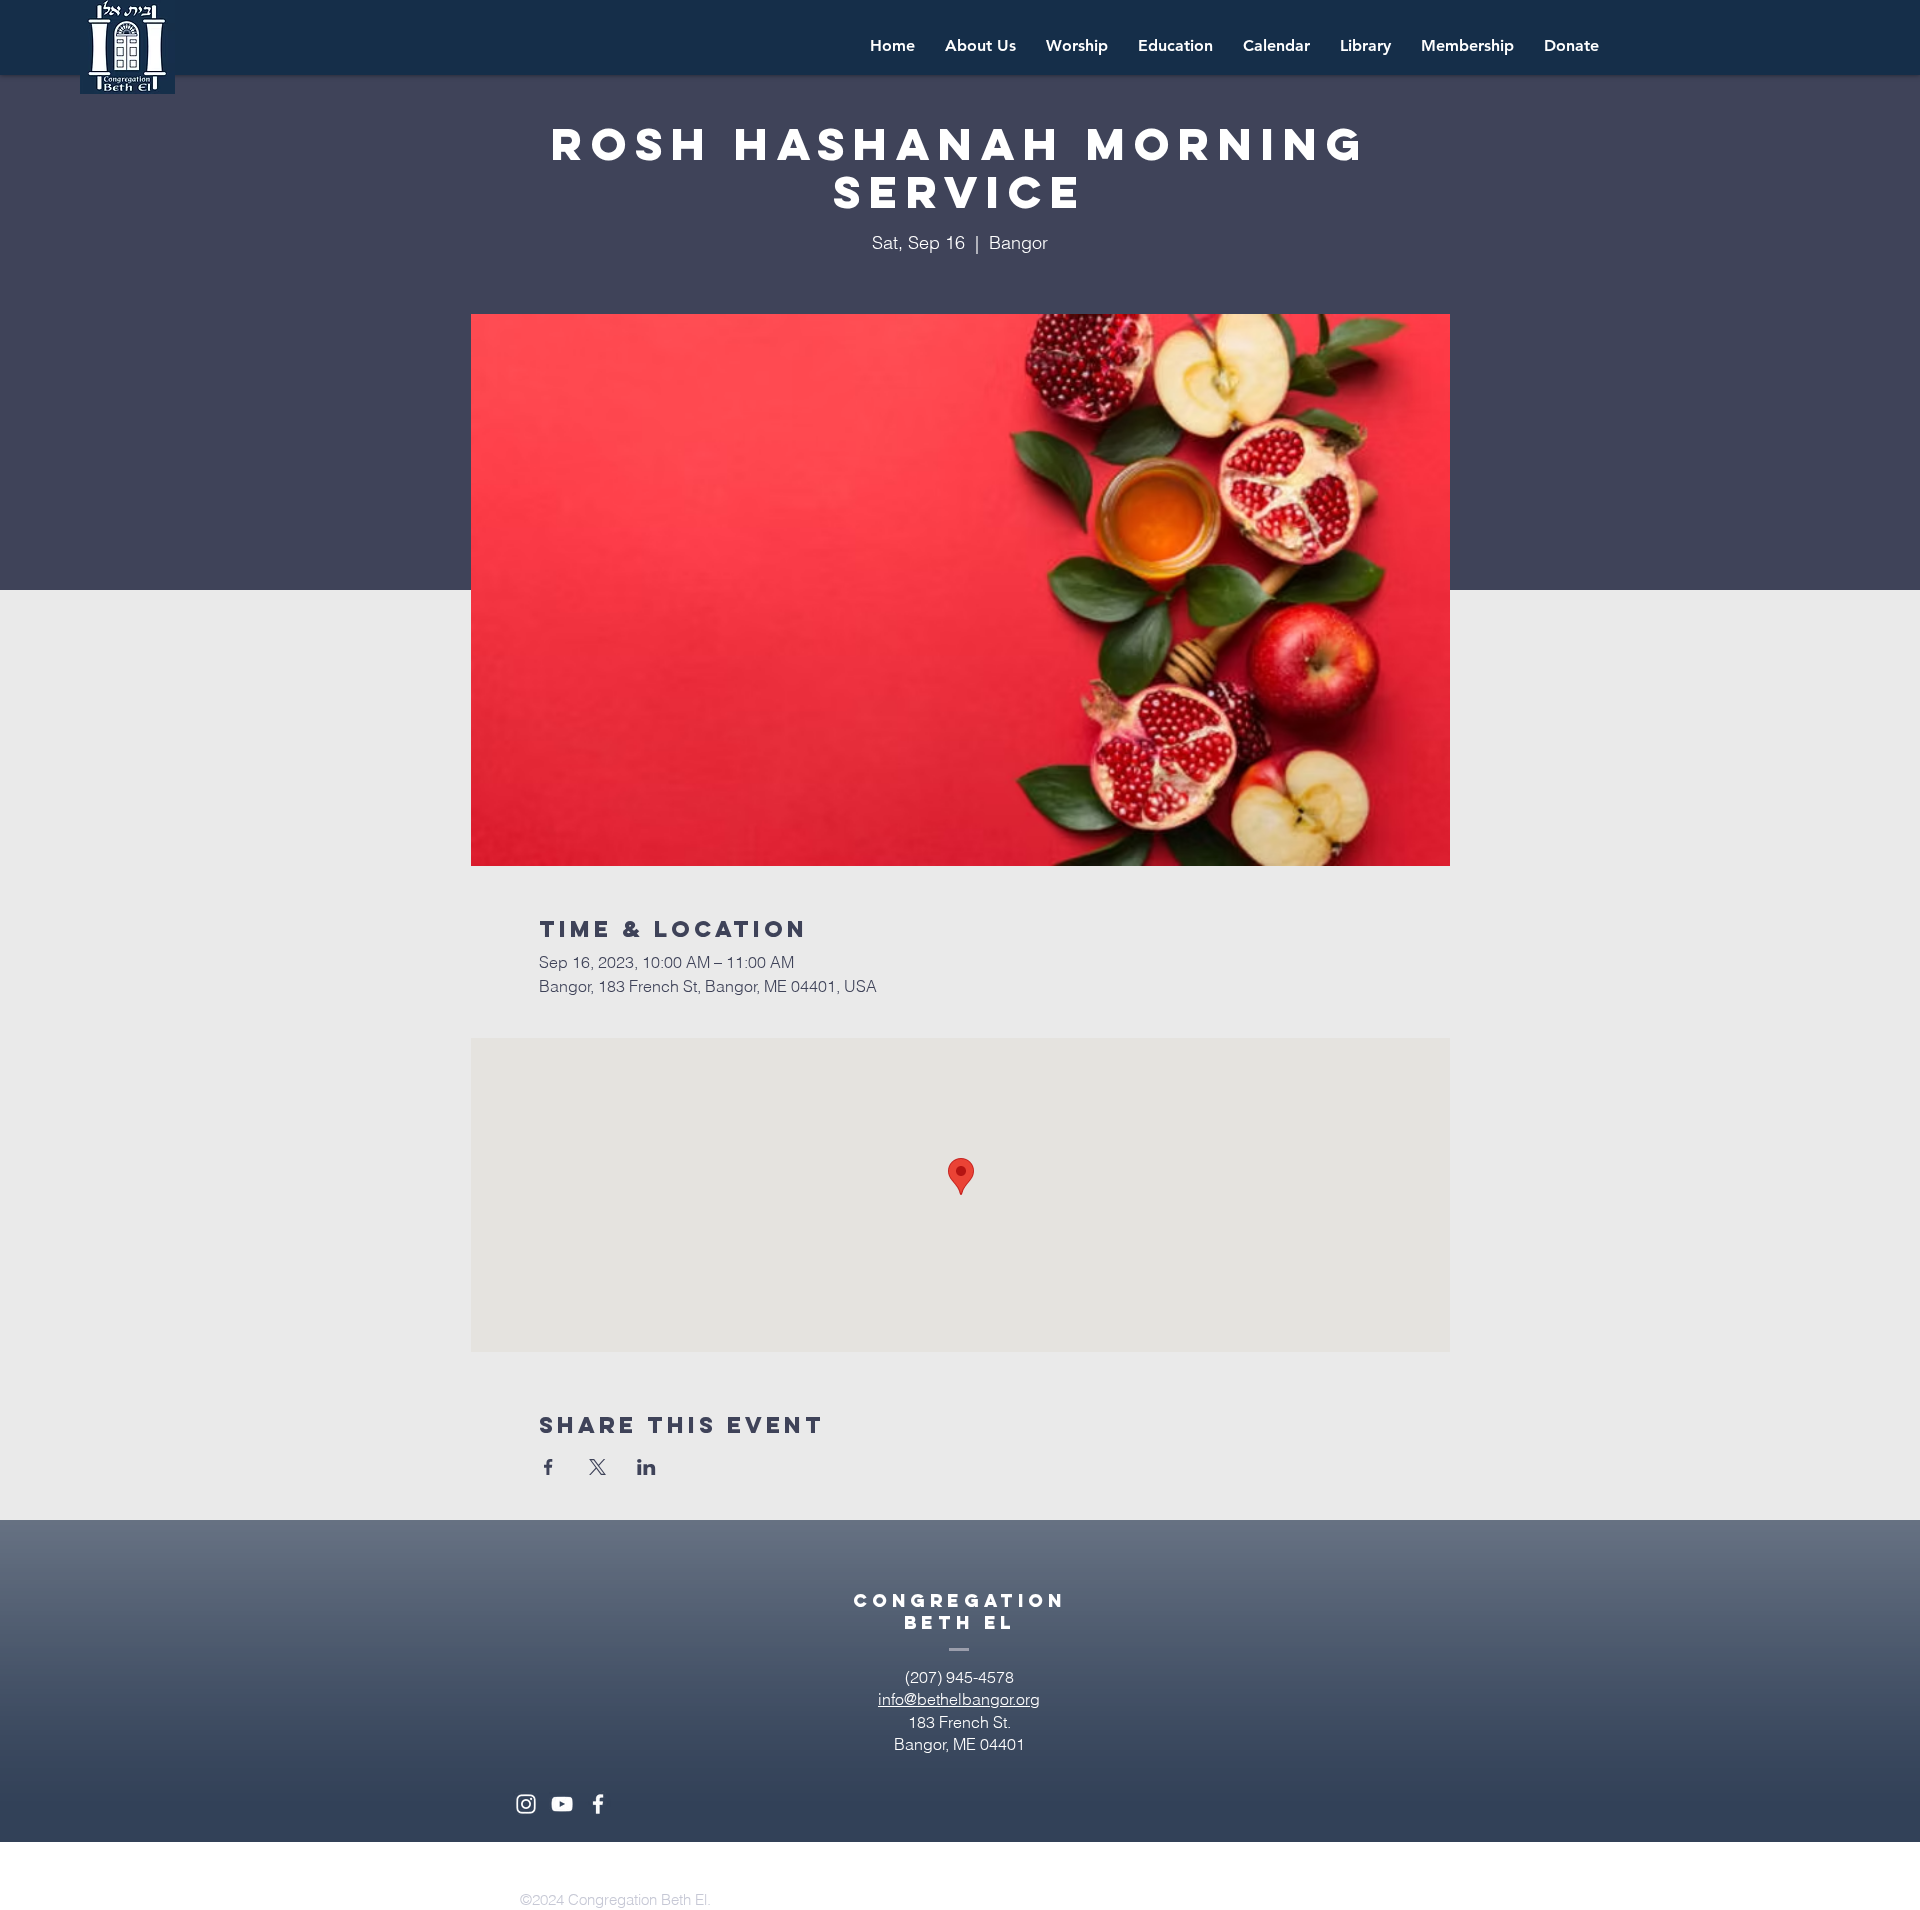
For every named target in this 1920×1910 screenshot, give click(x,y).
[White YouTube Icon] (562, 1804)
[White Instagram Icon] (526, 1804)
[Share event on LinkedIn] (646, 1467)
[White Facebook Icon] (598, 1804)
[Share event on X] (597, 1467)
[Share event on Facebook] (548, 1467)
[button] (1276, 46)
